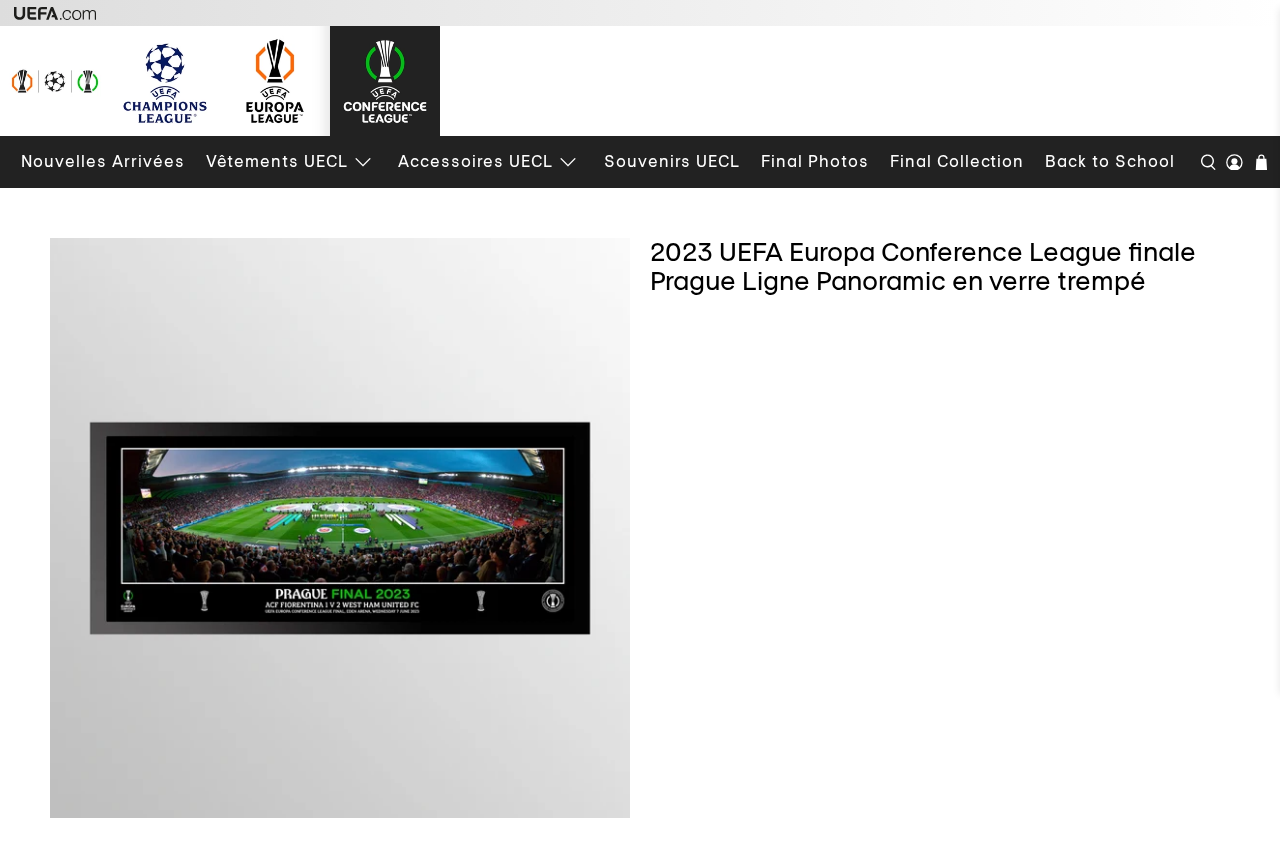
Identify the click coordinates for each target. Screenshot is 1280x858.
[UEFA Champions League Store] (165, 81)
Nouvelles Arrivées (103, 161)
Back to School (1110, 161)
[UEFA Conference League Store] (385, 81)
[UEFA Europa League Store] (275, 81)
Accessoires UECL (475, 161)
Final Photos (815, 161)
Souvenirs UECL (672, 161)
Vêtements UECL (277, 161)
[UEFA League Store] (55, 81)
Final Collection (957, 161)
